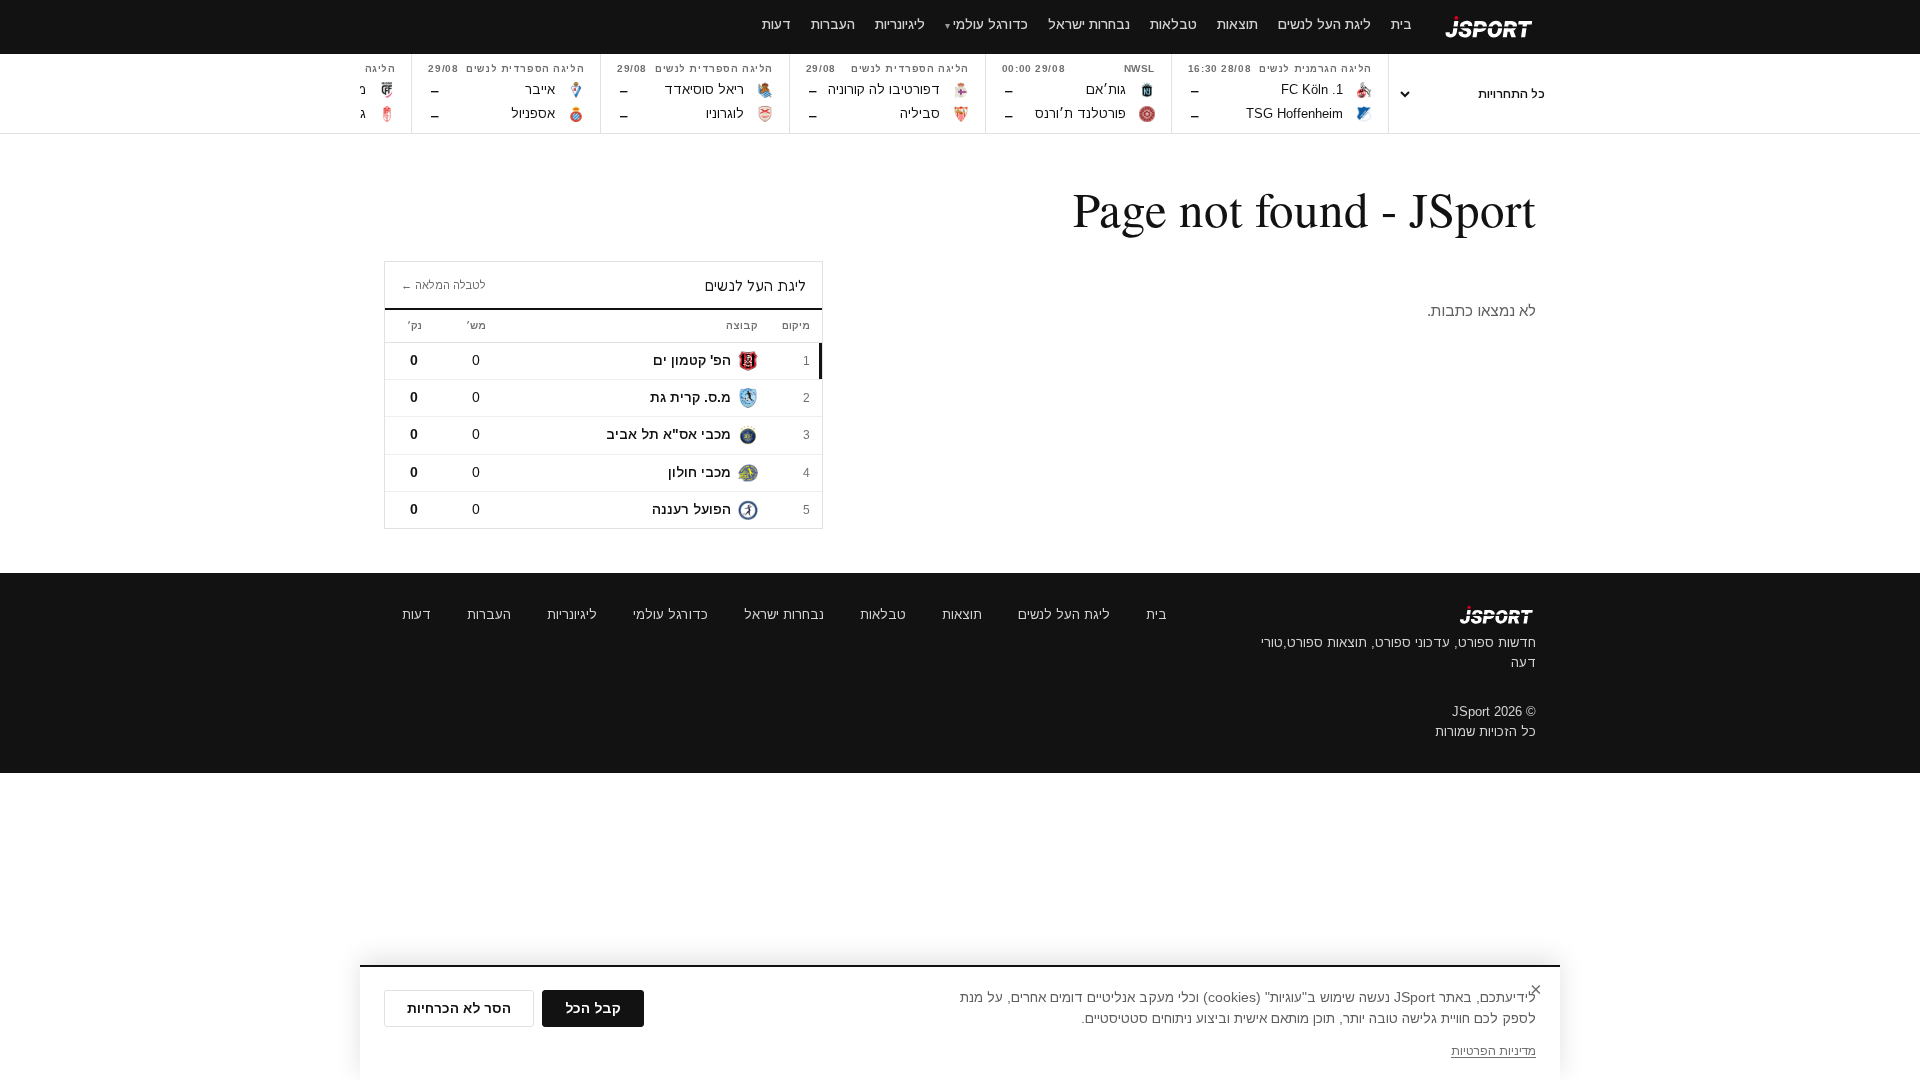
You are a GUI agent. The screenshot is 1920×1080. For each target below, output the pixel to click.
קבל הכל (593, 1008)
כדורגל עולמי (670, 614)
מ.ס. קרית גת (690, 397)
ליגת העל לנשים (1064, 614)
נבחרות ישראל (784, 614)
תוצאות (962, 614)
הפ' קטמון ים (692, 360)
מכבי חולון (699, 472)
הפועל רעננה (691, 509)
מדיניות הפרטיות (1493, 1051)
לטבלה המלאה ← (443, 285)
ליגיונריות (572, 614)
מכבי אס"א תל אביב (668, 434)
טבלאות (883, 614)
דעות (416, 614)
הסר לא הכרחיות (459, 1008)
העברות (489, 614)
